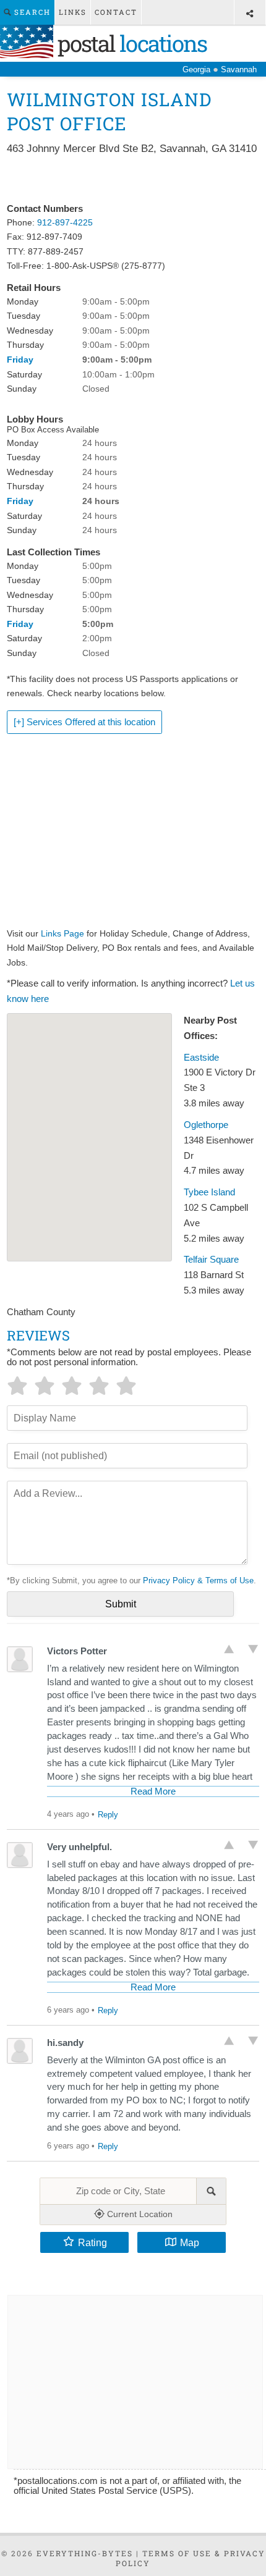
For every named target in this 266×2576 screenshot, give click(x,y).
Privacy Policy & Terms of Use (198, 1581)
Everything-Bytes (85, 2553)
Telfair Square (211, 1260)
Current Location (139, 2214)
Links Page (62, 933)
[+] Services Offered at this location (84, 722)
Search (31, 12)
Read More (153, 1791)
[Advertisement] (133, 180)
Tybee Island (209, 1192)
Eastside (201, 1058)
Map (190, 2242)
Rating (92, 2242)
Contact (116, 12)
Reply (108, 1815)
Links (73, 12)
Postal (130, 43)
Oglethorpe (206, 1125)
